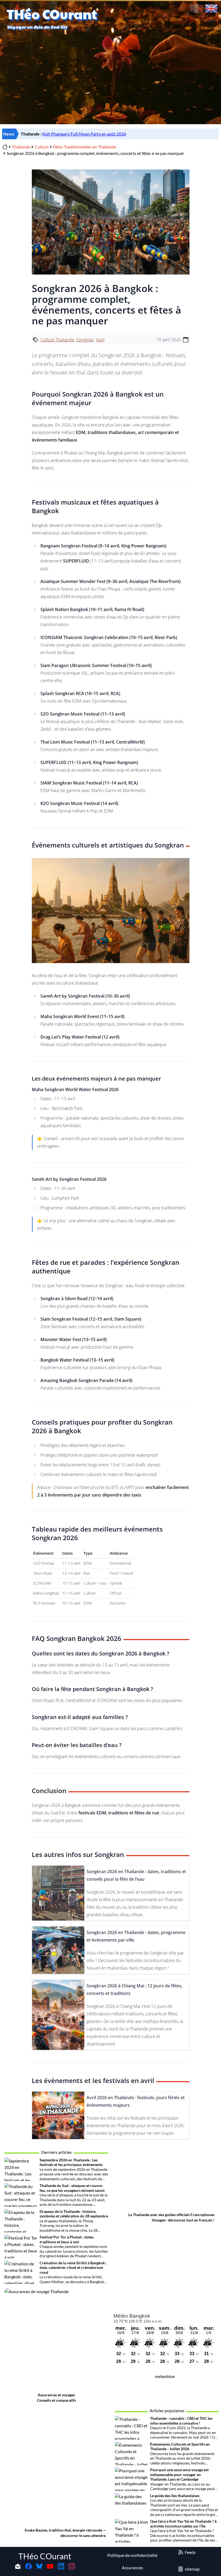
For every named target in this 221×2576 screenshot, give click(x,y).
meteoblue (165, 2376)
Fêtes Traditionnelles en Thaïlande (85, 147)
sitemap (192, 2569)
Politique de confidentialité (132, 2555)
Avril (100, 340)
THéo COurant (45, 2556)
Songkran (85, 340)
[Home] (5, 147)
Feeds (190, 2552)
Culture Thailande (57, 340)
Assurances (132, 2568)
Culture (42, 147)
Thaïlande (21, 147)
